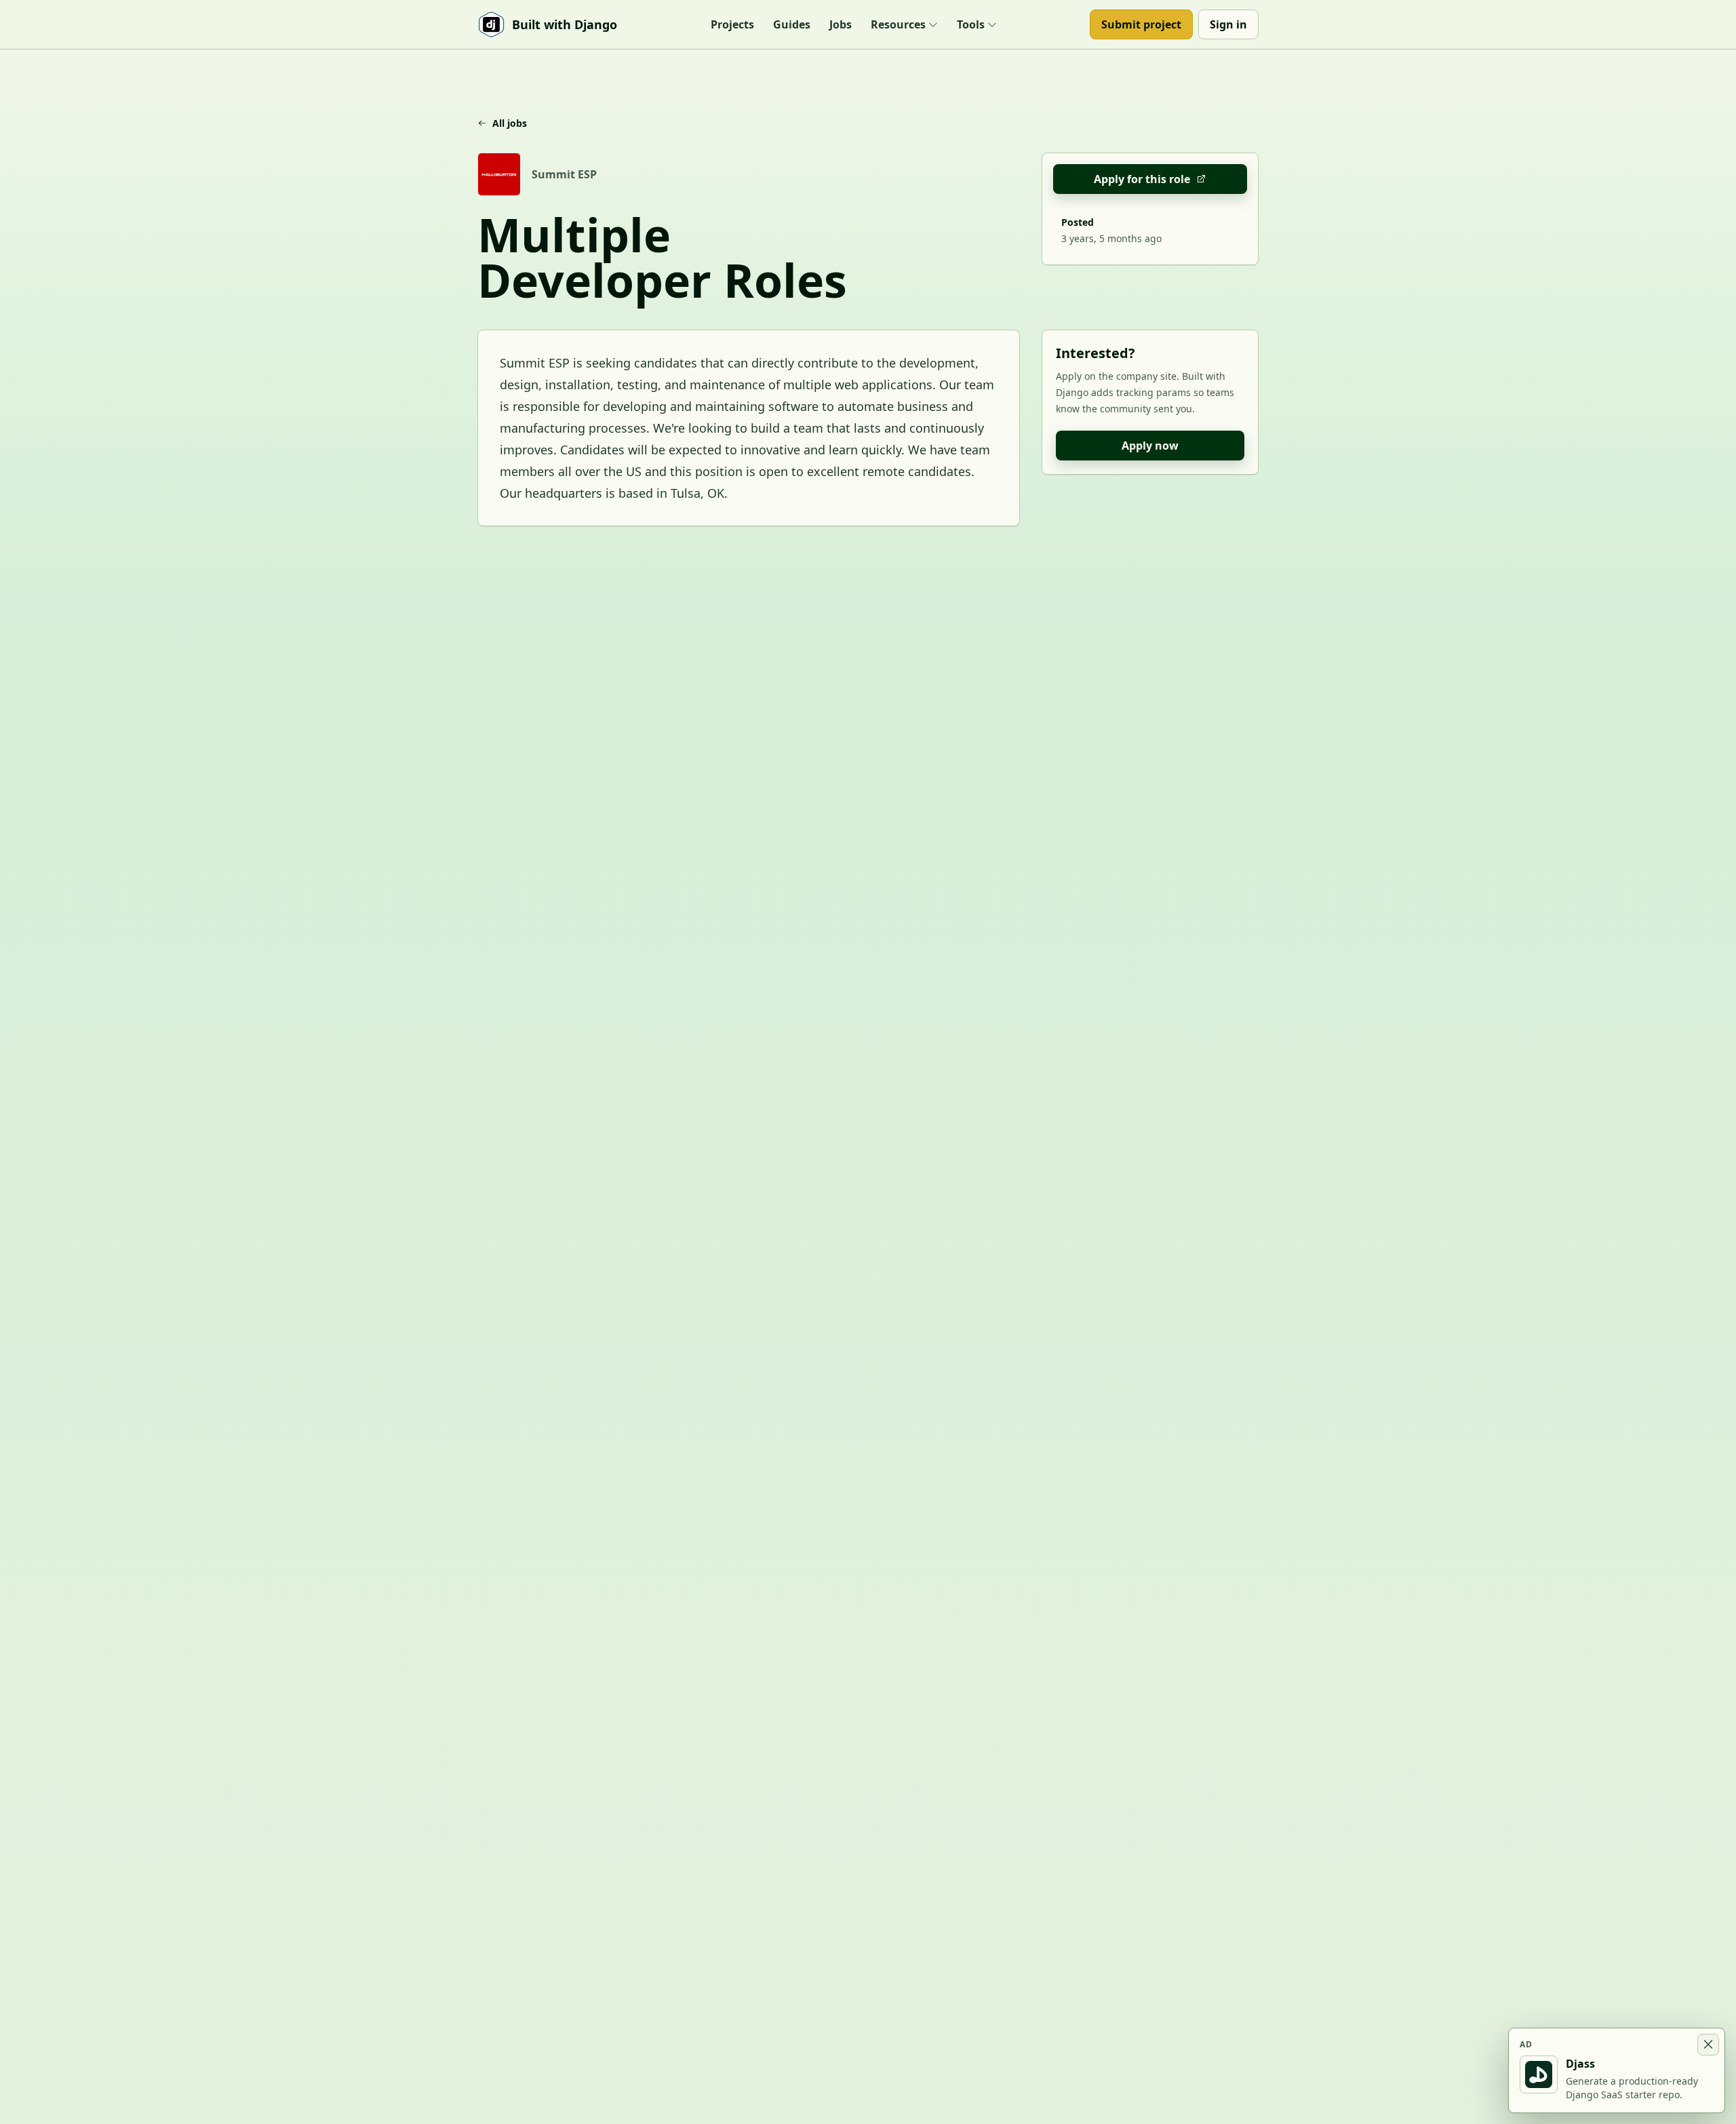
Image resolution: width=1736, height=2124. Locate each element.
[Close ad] (1708, 2045)
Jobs (841, 24)
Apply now (1150, 446)
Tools (971, 24)
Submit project (1141, 24)
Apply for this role (1142, 179)
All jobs (510, 123)
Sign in (1228, 24)
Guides (792, 24)
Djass (1580, 2064)
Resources (898, 24)
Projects (732, 24)
